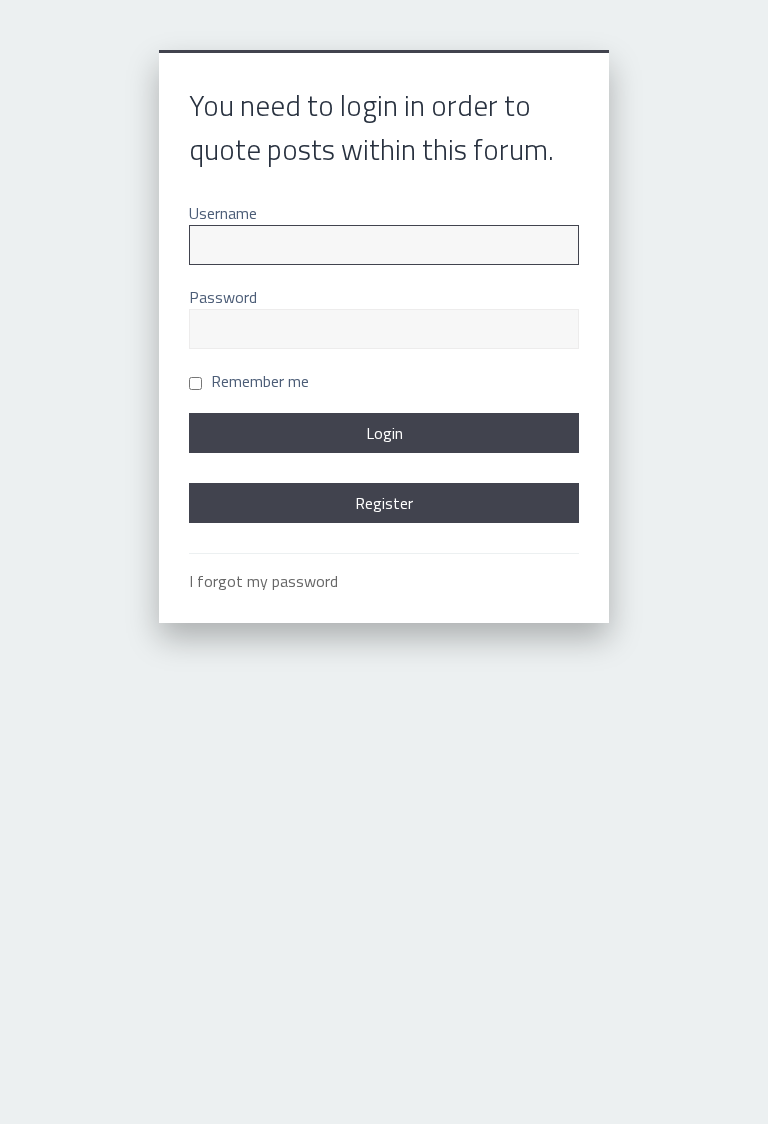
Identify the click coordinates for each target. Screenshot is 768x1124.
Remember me (258, 381)
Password (223, 297)
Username (223, 213)
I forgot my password (263, 581)
